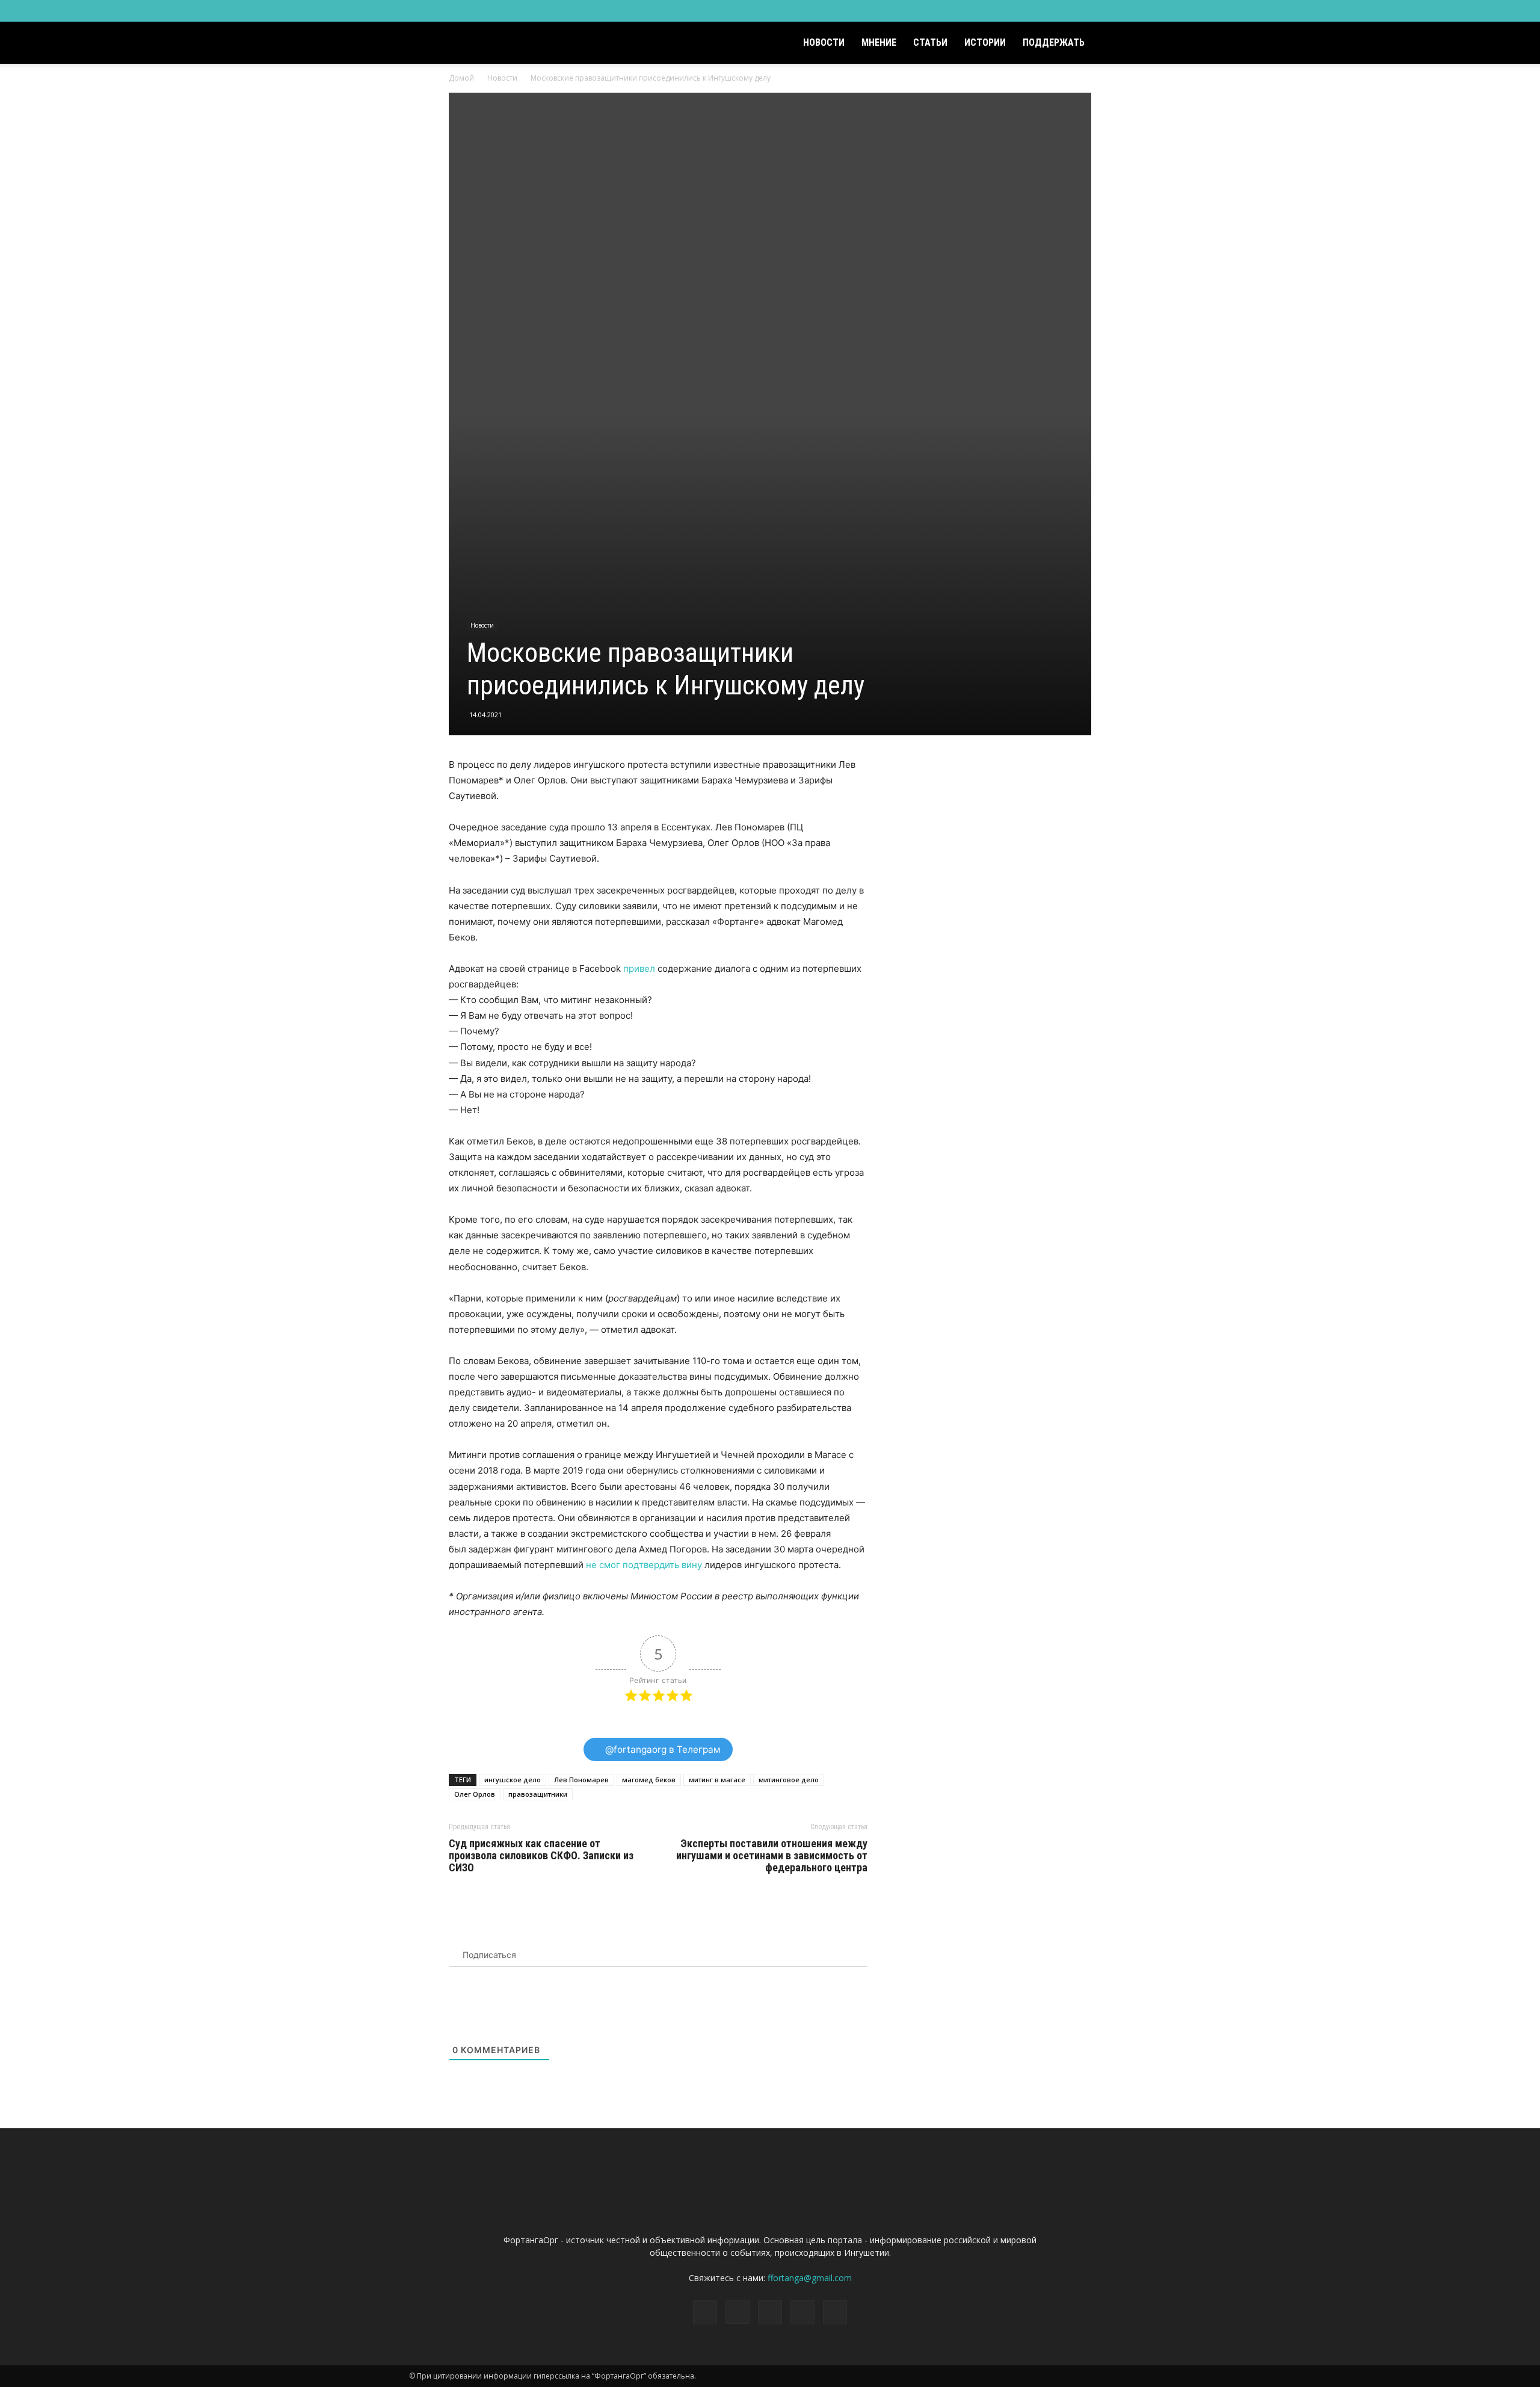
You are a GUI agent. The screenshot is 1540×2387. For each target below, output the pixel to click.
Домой (461, 78)
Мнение (879, 42)
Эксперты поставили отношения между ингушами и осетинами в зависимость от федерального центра (772, 1856)
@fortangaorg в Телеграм (662, 1749)
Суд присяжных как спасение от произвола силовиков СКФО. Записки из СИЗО (541, 1856)
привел (639, 968)
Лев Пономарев (581, 1780)
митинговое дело (789, 1780)
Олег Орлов (475, 1794)
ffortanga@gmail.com (810, 2278)
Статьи (930, 42)
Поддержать (1054, 42)
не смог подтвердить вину (644, 1565)
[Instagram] (1062, 11)
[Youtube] (1122, 11)
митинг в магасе (717, 1780)
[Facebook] (1043, 11)
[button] (1116, 44)
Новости (824, 42)
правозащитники (538, 1794)
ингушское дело (513, 1780)
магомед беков (649, 1780)
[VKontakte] (1102, 11)
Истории (985, 42)
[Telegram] (1082, 11)
